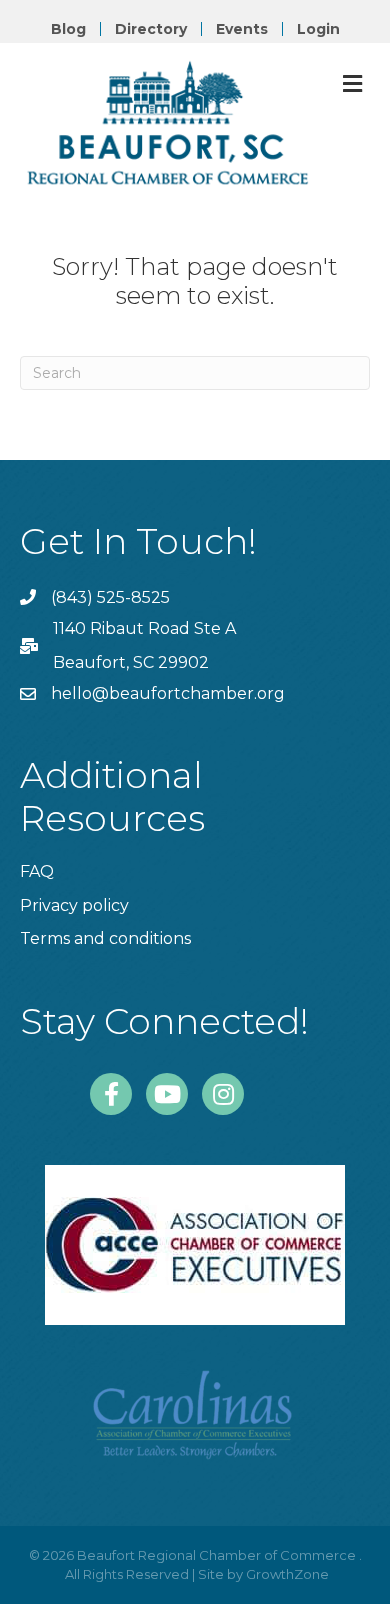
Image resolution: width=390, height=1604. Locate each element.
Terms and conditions (105, 938)
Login (318, 29)
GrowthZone (287, 1574)
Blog (68, 29)
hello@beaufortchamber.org (168, 693)
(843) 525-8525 (110, 597)
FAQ (37, 871)
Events (242, 29)
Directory (151, 29)
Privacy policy (74, 905)
